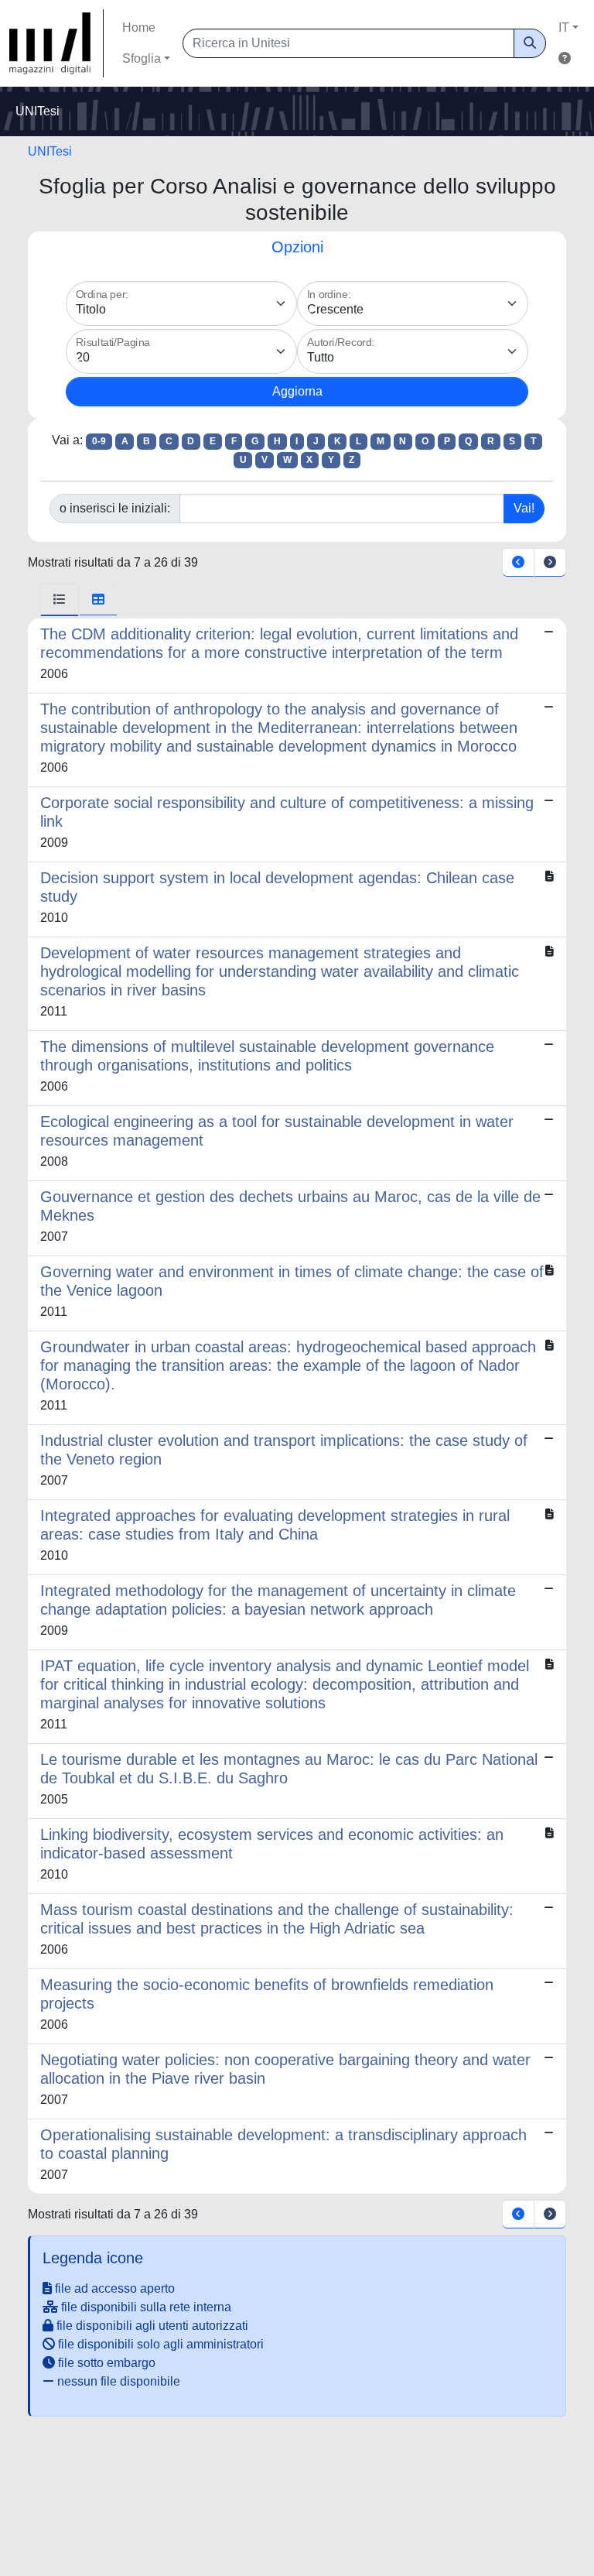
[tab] (60, 600)
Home (139, 27)
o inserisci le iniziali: (115, 508)
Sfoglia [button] (142, 58)
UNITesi (50, 151)
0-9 (99, 441)
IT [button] (564, 27)
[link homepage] (56, 43)
